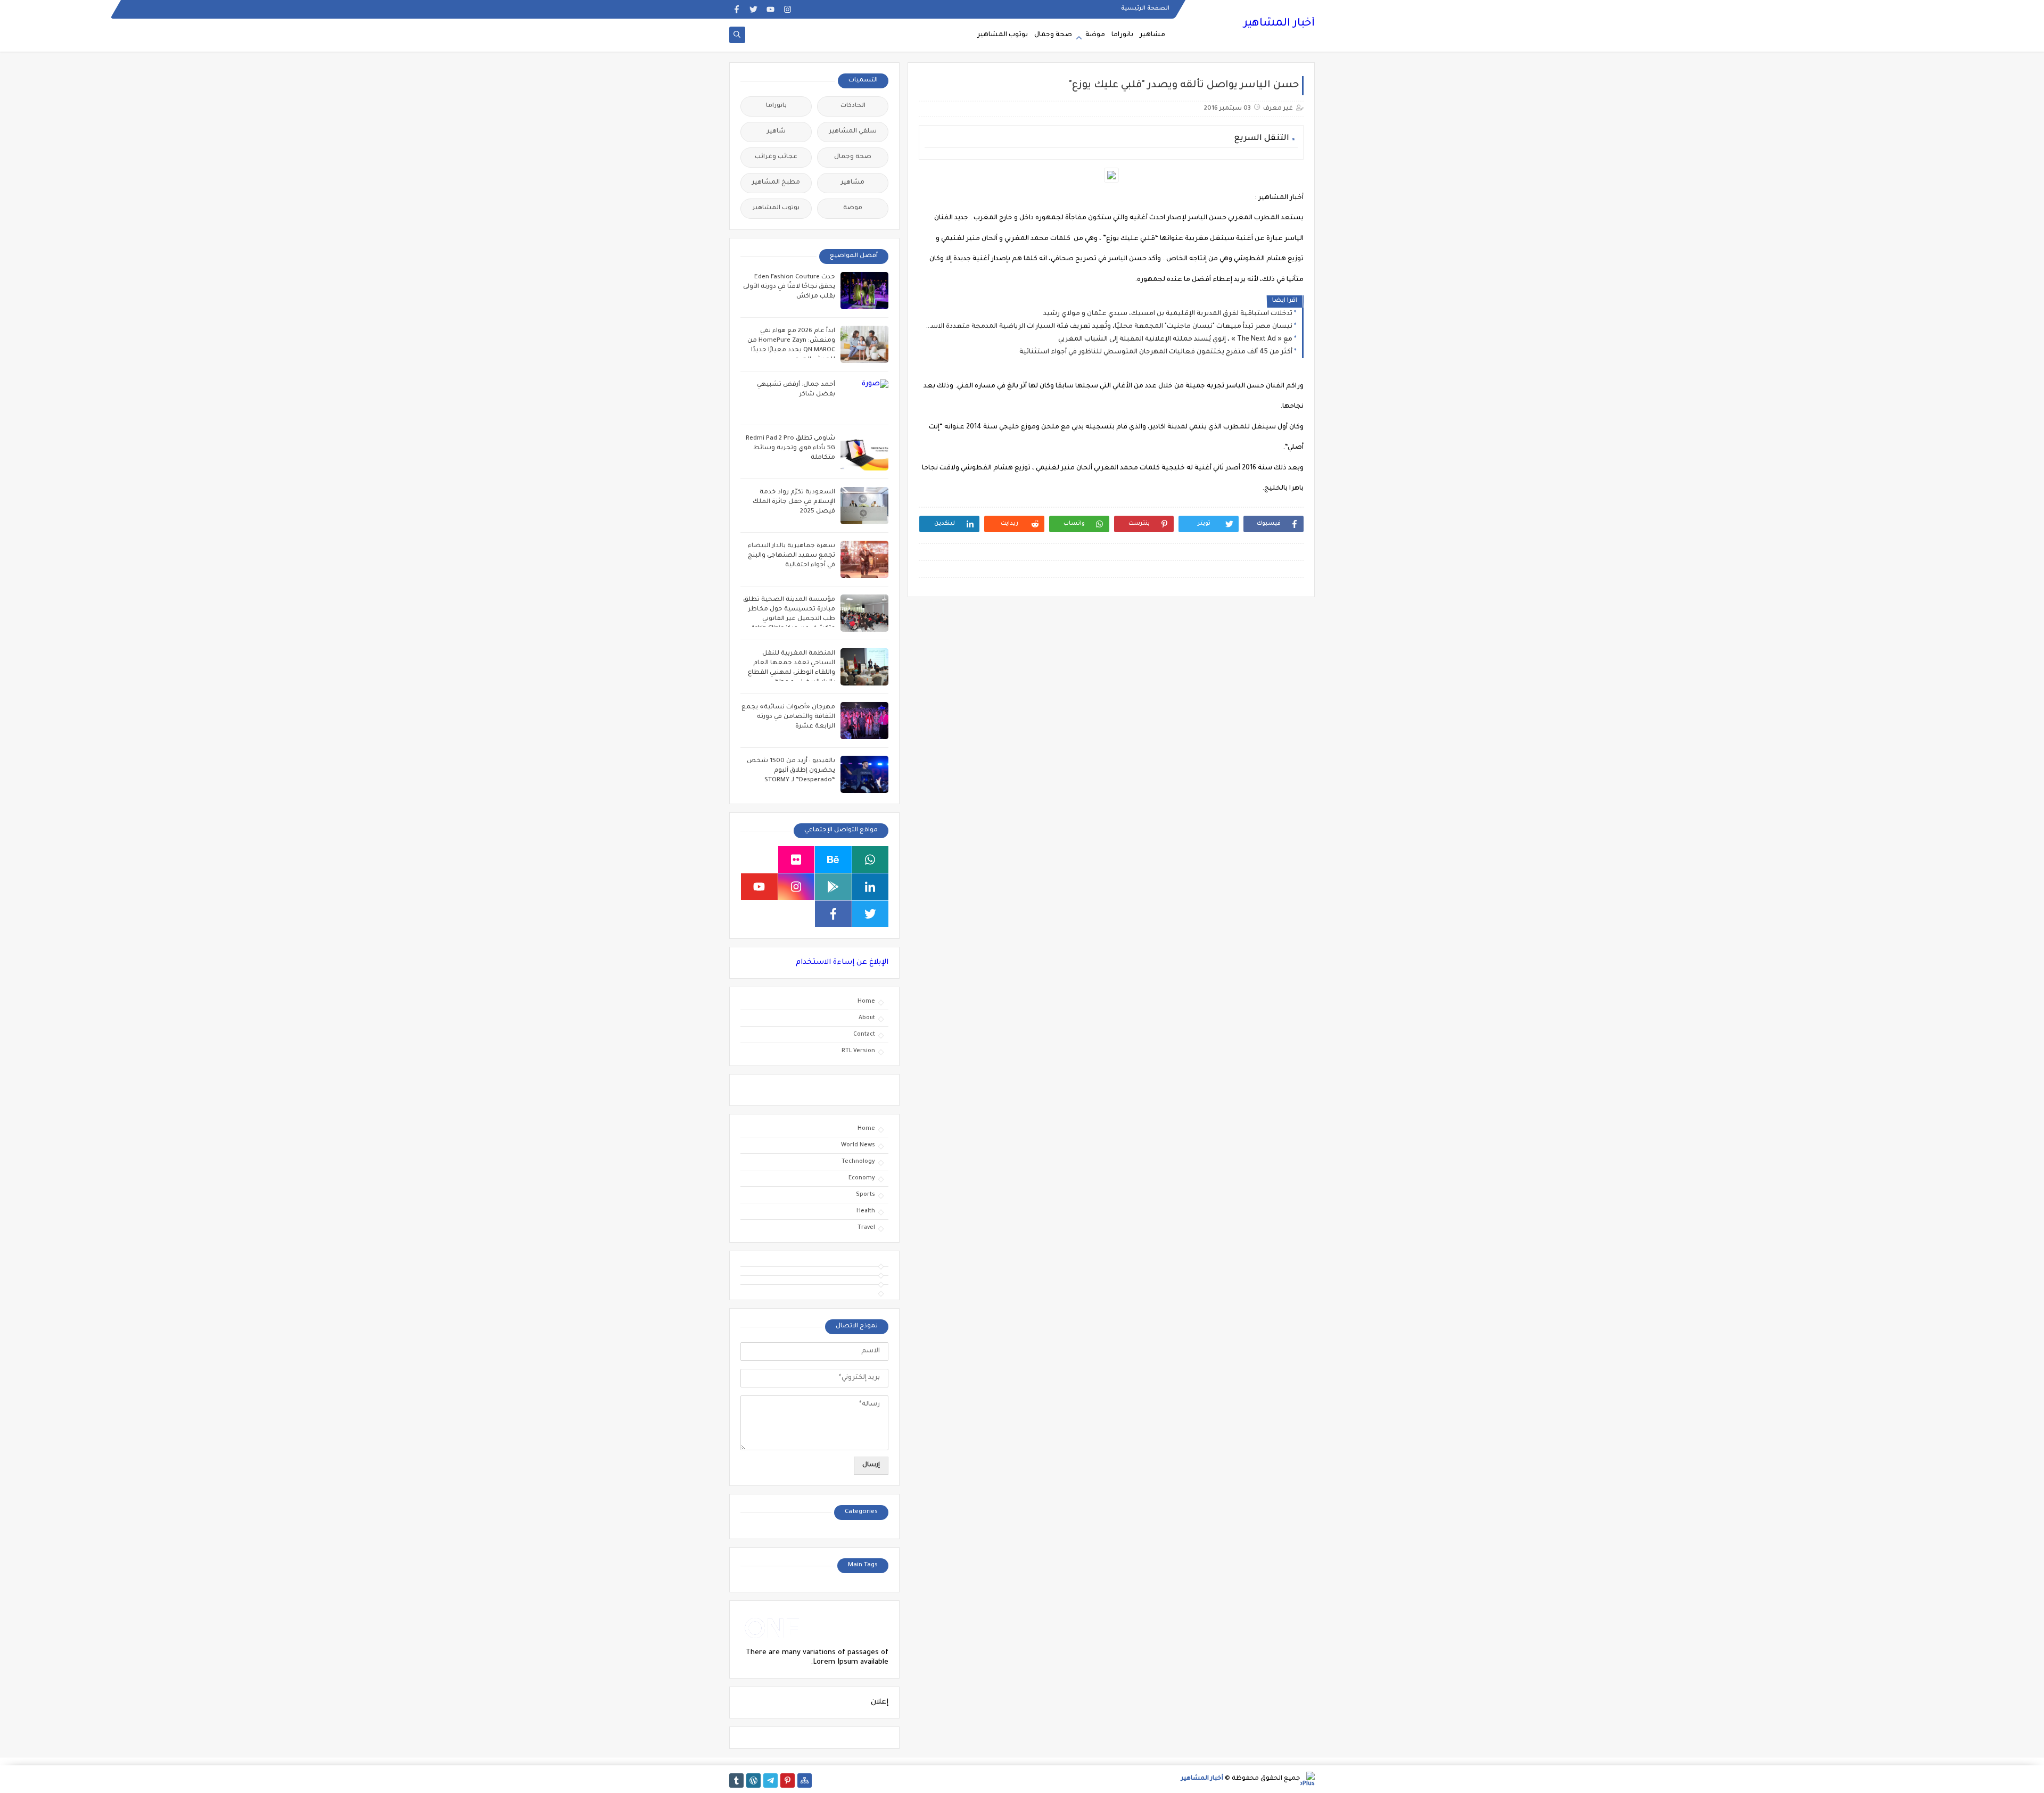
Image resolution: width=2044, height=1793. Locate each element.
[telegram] (770, 1780)
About (867, 1018)
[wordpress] (753, 1780)
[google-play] (833, 887)
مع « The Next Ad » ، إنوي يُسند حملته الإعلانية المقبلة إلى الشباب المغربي (1175, 340)
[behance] (833, 860)
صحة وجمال (1053, 35)
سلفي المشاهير (853, 132)
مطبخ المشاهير (776, 183)
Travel (866, 1228)
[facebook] (736, 9)
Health (866, 1211)
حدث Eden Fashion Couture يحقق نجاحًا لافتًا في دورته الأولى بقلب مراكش (789, 287)
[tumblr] (736, 1780)
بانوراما (1122, 35)
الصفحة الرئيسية (1145, 9)
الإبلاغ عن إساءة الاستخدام (842, 962)
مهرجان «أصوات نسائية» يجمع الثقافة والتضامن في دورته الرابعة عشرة (788, 717)
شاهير (776, 132)
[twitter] (753, 9)
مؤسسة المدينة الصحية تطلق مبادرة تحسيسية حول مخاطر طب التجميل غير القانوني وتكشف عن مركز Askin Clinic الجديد (789, 619)
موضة (1095, 35)
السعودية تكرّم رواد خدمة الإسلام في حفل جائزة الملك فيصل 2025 (794, 502)
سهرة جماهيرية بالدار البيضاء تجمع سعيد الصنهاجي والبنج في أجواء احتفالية (792, 556)
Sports (866, 1195)
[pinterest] (788, 1780)
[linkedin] (871, 887)
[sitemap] (805, 1780)
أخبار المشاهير (1279, 24)
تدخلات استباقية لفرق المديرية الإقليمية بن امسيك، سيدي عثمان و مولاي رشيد (1168, 314)
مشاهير (1152, 35)
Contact (864, 1035)
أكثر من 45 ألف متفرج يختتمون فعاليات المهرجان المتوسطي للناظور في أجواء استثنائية (1156, 352)
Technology (858, 1162)
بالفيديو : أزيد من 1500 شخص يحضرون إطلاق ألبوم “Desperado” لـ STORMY (791, 771)
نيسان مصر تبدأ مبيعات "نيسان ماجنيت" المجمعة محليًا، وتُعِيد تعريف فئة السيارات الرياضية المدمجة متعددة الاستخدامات (1108, 327)
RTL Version (858, 1051)
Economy (862, 1178)
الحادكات (853, 106)
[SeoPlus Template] (1308, 1779)
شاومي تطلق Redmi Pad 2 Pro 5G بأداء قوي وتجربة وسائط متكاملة (790, 448)
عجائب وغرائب (776, 157)
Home (866, 1002)
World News (858, 1145)
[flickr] (797, 860)
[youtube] (770, 9)
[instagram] (788, 9)
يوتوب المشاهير (1003, 35)
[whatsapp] (871, 860)
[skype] (759, 860)
